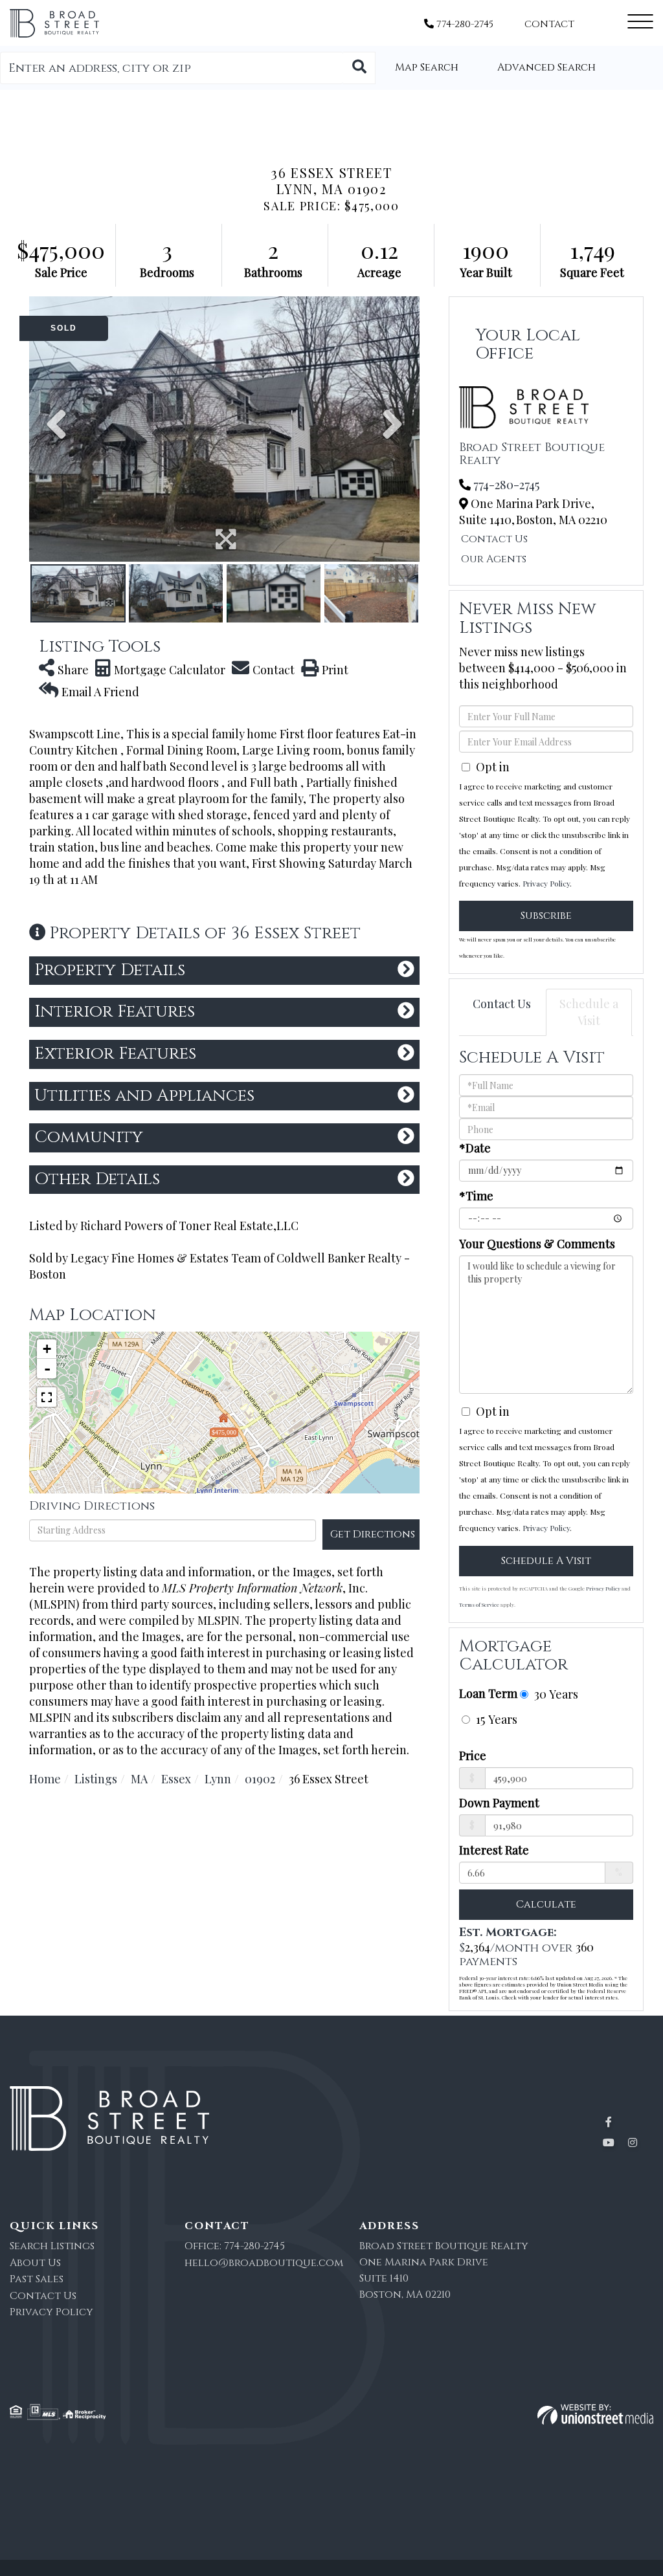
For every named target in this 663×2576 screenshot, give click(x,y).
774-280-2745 (464, 24)
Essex (176, 1779)
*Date (475, 1148)
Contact (549, 24)
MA (139, 1779)
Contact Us (494, 539)
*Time (476, 1196)
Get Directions (373, 1534)
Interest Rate (494, 1850)
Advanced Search (546, 67)
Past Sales (37, 2279)
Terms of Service (479, 1604)
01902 (260, 1779)
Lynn (218, 1779)
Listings (96, 1779)
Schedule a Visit (589, 1012)
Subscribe (546, 916)
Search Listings (52, 2246)
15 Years (495, 1719)
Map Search (427, 67)
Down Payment (499, 1803)
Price (473, 1756)
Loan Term (488, 1693)
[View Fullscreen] (47, 1397)
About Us (35, 2263)
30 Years (555, 1694)
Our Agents (494, 559)
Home (45, 1779)
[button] (359, 68)
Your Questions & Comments (537, 1244)
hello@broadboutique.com (264, 2263)
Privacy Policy (546, 883)
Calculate (546, 1904)
